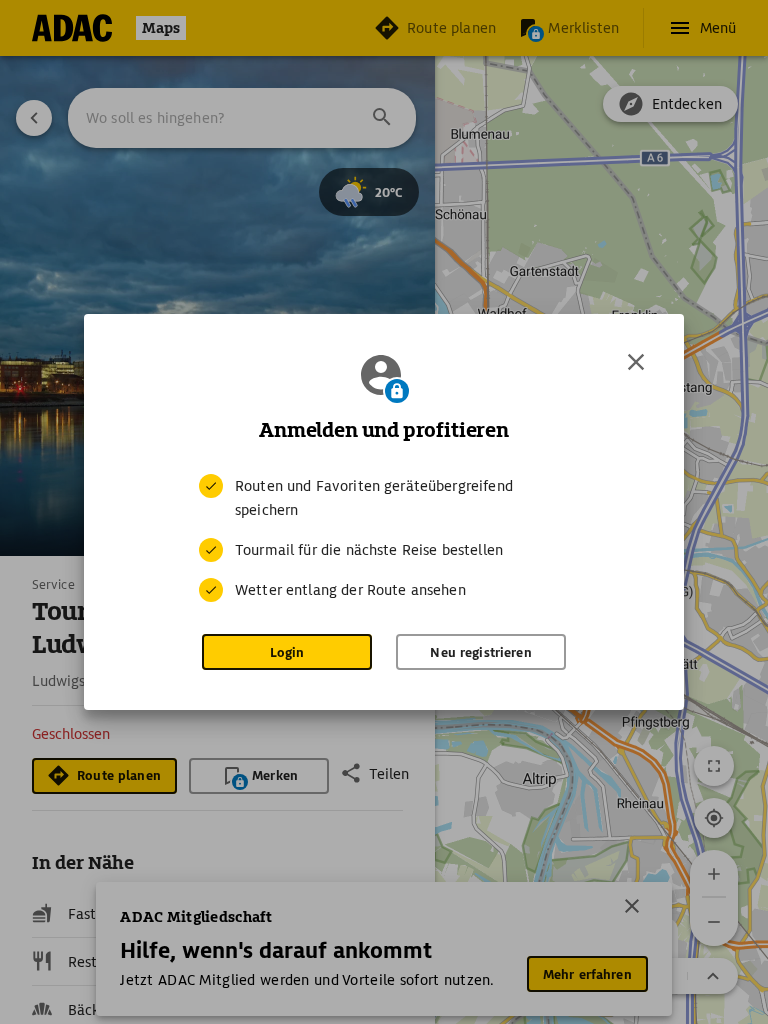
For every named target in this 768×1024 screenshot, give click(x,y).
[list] (384, 538)
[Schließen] (636, 362)
